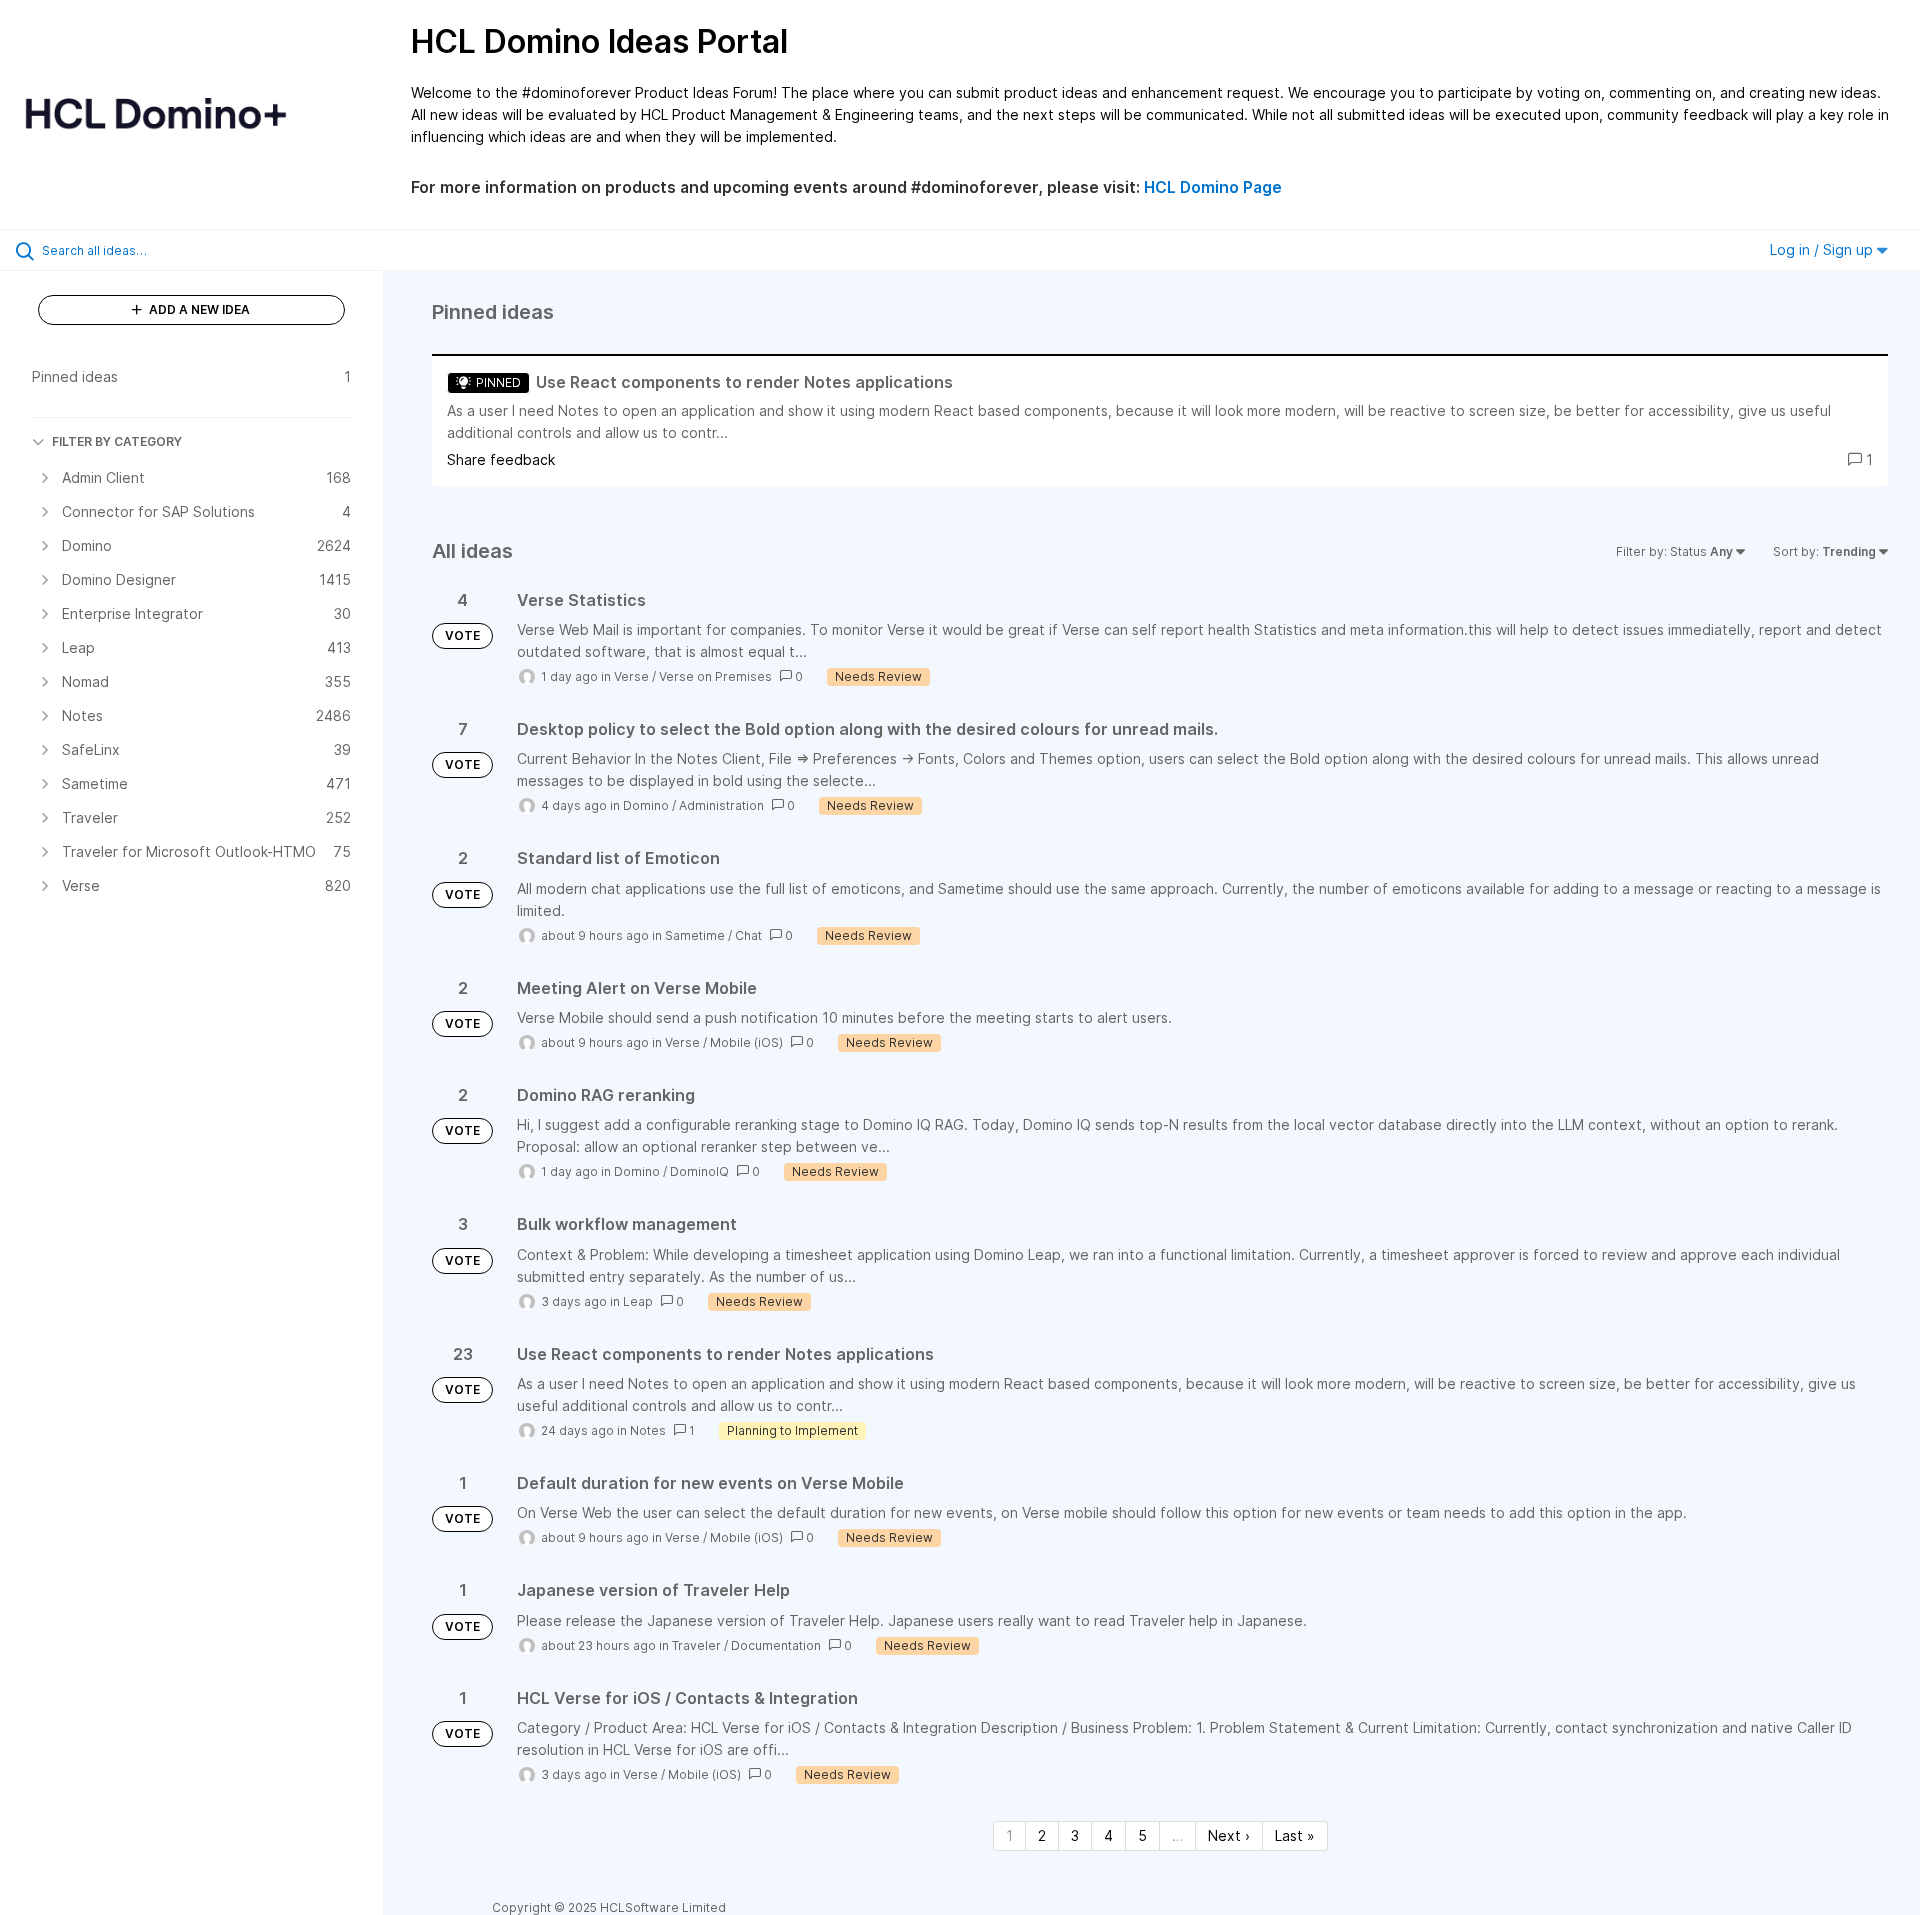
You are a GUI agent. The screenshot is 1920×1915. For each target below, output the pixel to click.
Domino (646, 805)
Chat (748, 935)
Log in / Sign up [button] (1823, 249)
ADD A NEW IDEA (198, 309)
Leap (638, 1301)
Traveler (696, 1645)
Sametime (695, 935)
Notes (648, 1430)
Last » (1295, 1835)
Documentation (776, 1645)
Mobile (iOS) (746, 1042)
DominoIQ (699, 1171)
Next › (1229, 1835)
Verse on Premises (715, 676)
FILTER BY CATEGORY (117, 441)
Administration (721, 805)
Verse (631, 676)
